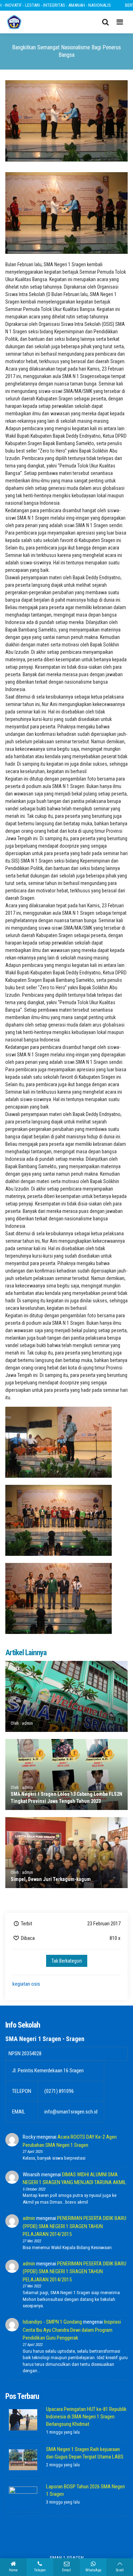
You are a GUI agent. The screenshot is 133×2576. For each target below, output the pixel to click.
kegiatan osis (26, 1984)
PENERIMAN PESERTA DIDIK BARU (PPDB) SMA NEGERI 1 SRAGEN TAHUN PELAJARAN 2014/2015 (74, 2226)
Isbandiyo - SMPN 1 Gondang (52, 2322)
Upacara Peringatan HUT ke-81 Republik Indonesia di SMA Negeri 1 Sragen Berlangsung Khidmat (86, 2417)
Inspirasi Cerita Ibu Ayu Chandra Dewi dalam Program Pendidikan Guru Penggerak (72, 2330)
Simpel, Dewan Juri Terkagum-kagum (51, 1879)
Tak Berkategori (67, 1961)
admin (29, 2218)
